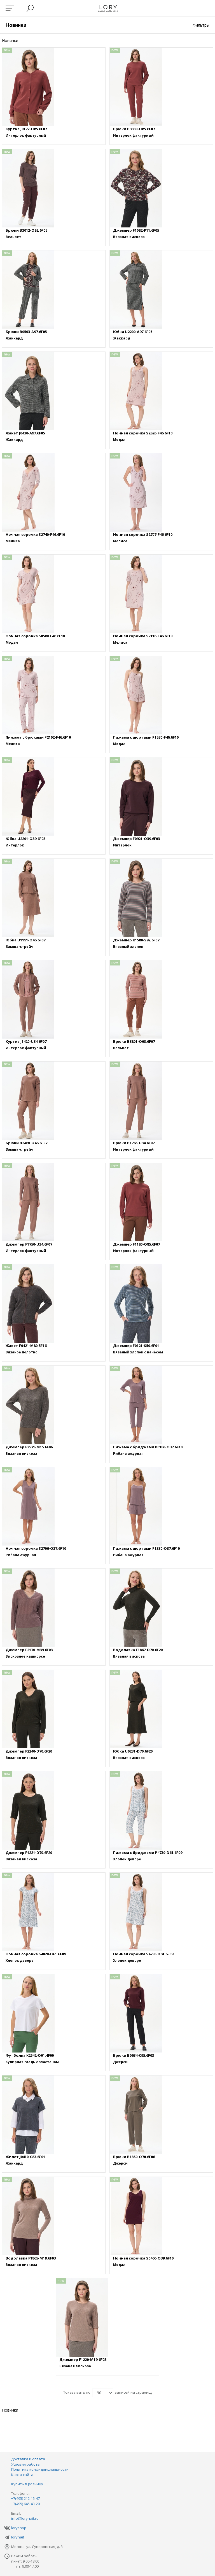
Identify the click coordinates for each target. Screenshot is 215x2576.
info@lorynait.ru (25, 2518)
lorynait (18, 2537)
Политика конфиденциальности (40, 2469)
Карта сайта (22, 2475)
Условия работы (26, 2464)
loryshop (19, 2528)
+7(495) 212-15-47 (25, 2498)
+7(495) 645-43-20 (25, 2504)
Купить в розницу (27, 2484)
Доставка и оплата (28, 2459)
